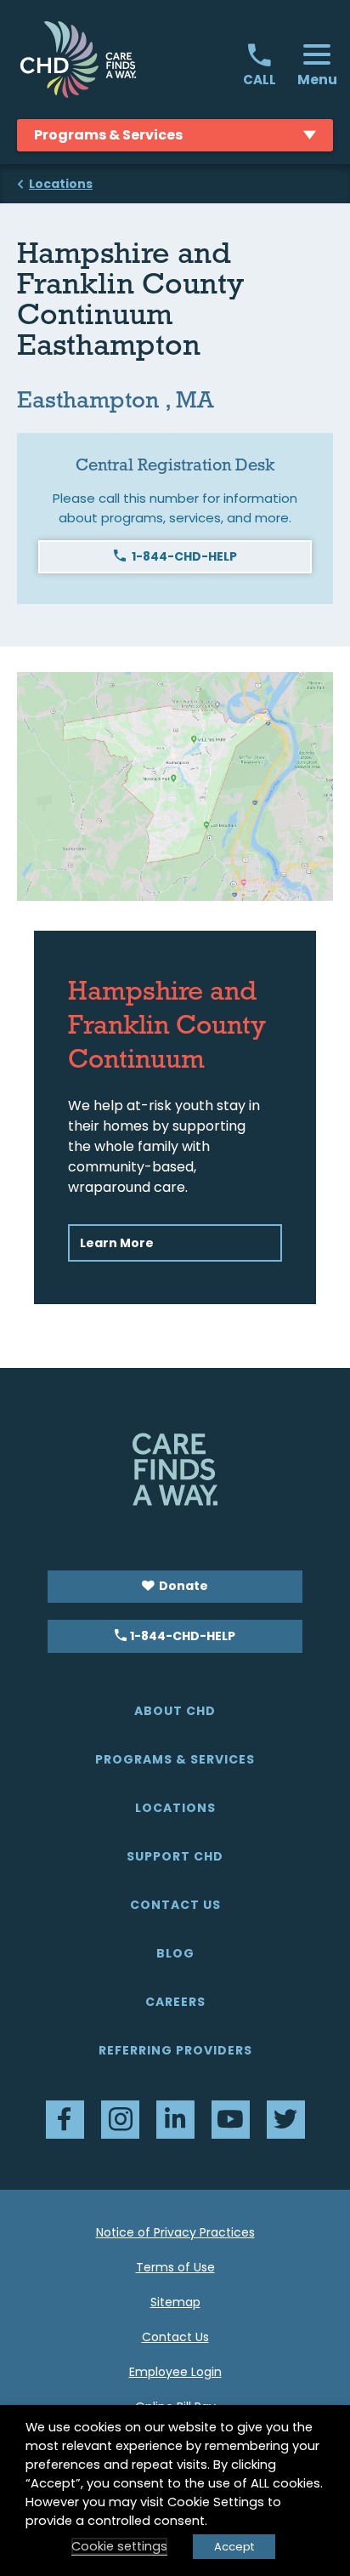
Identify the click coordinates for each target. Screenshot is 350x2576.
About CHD (175, 1711)
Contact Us (175, 1905)
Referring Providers (175, 2050)
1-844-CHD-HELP (184, 556)
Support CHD (175, 1856)
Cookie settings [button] (119, 2546)
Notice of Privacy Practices (175, 2232)
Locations (175, 1808)
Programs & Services (175, 1759)
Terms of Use (175, 2267)
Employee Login (175, 2372)
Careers (175, 2002)
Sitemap (175, 2302)
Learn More (117, 1243)
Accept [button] (234, 2547)
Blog (175, 1953)
